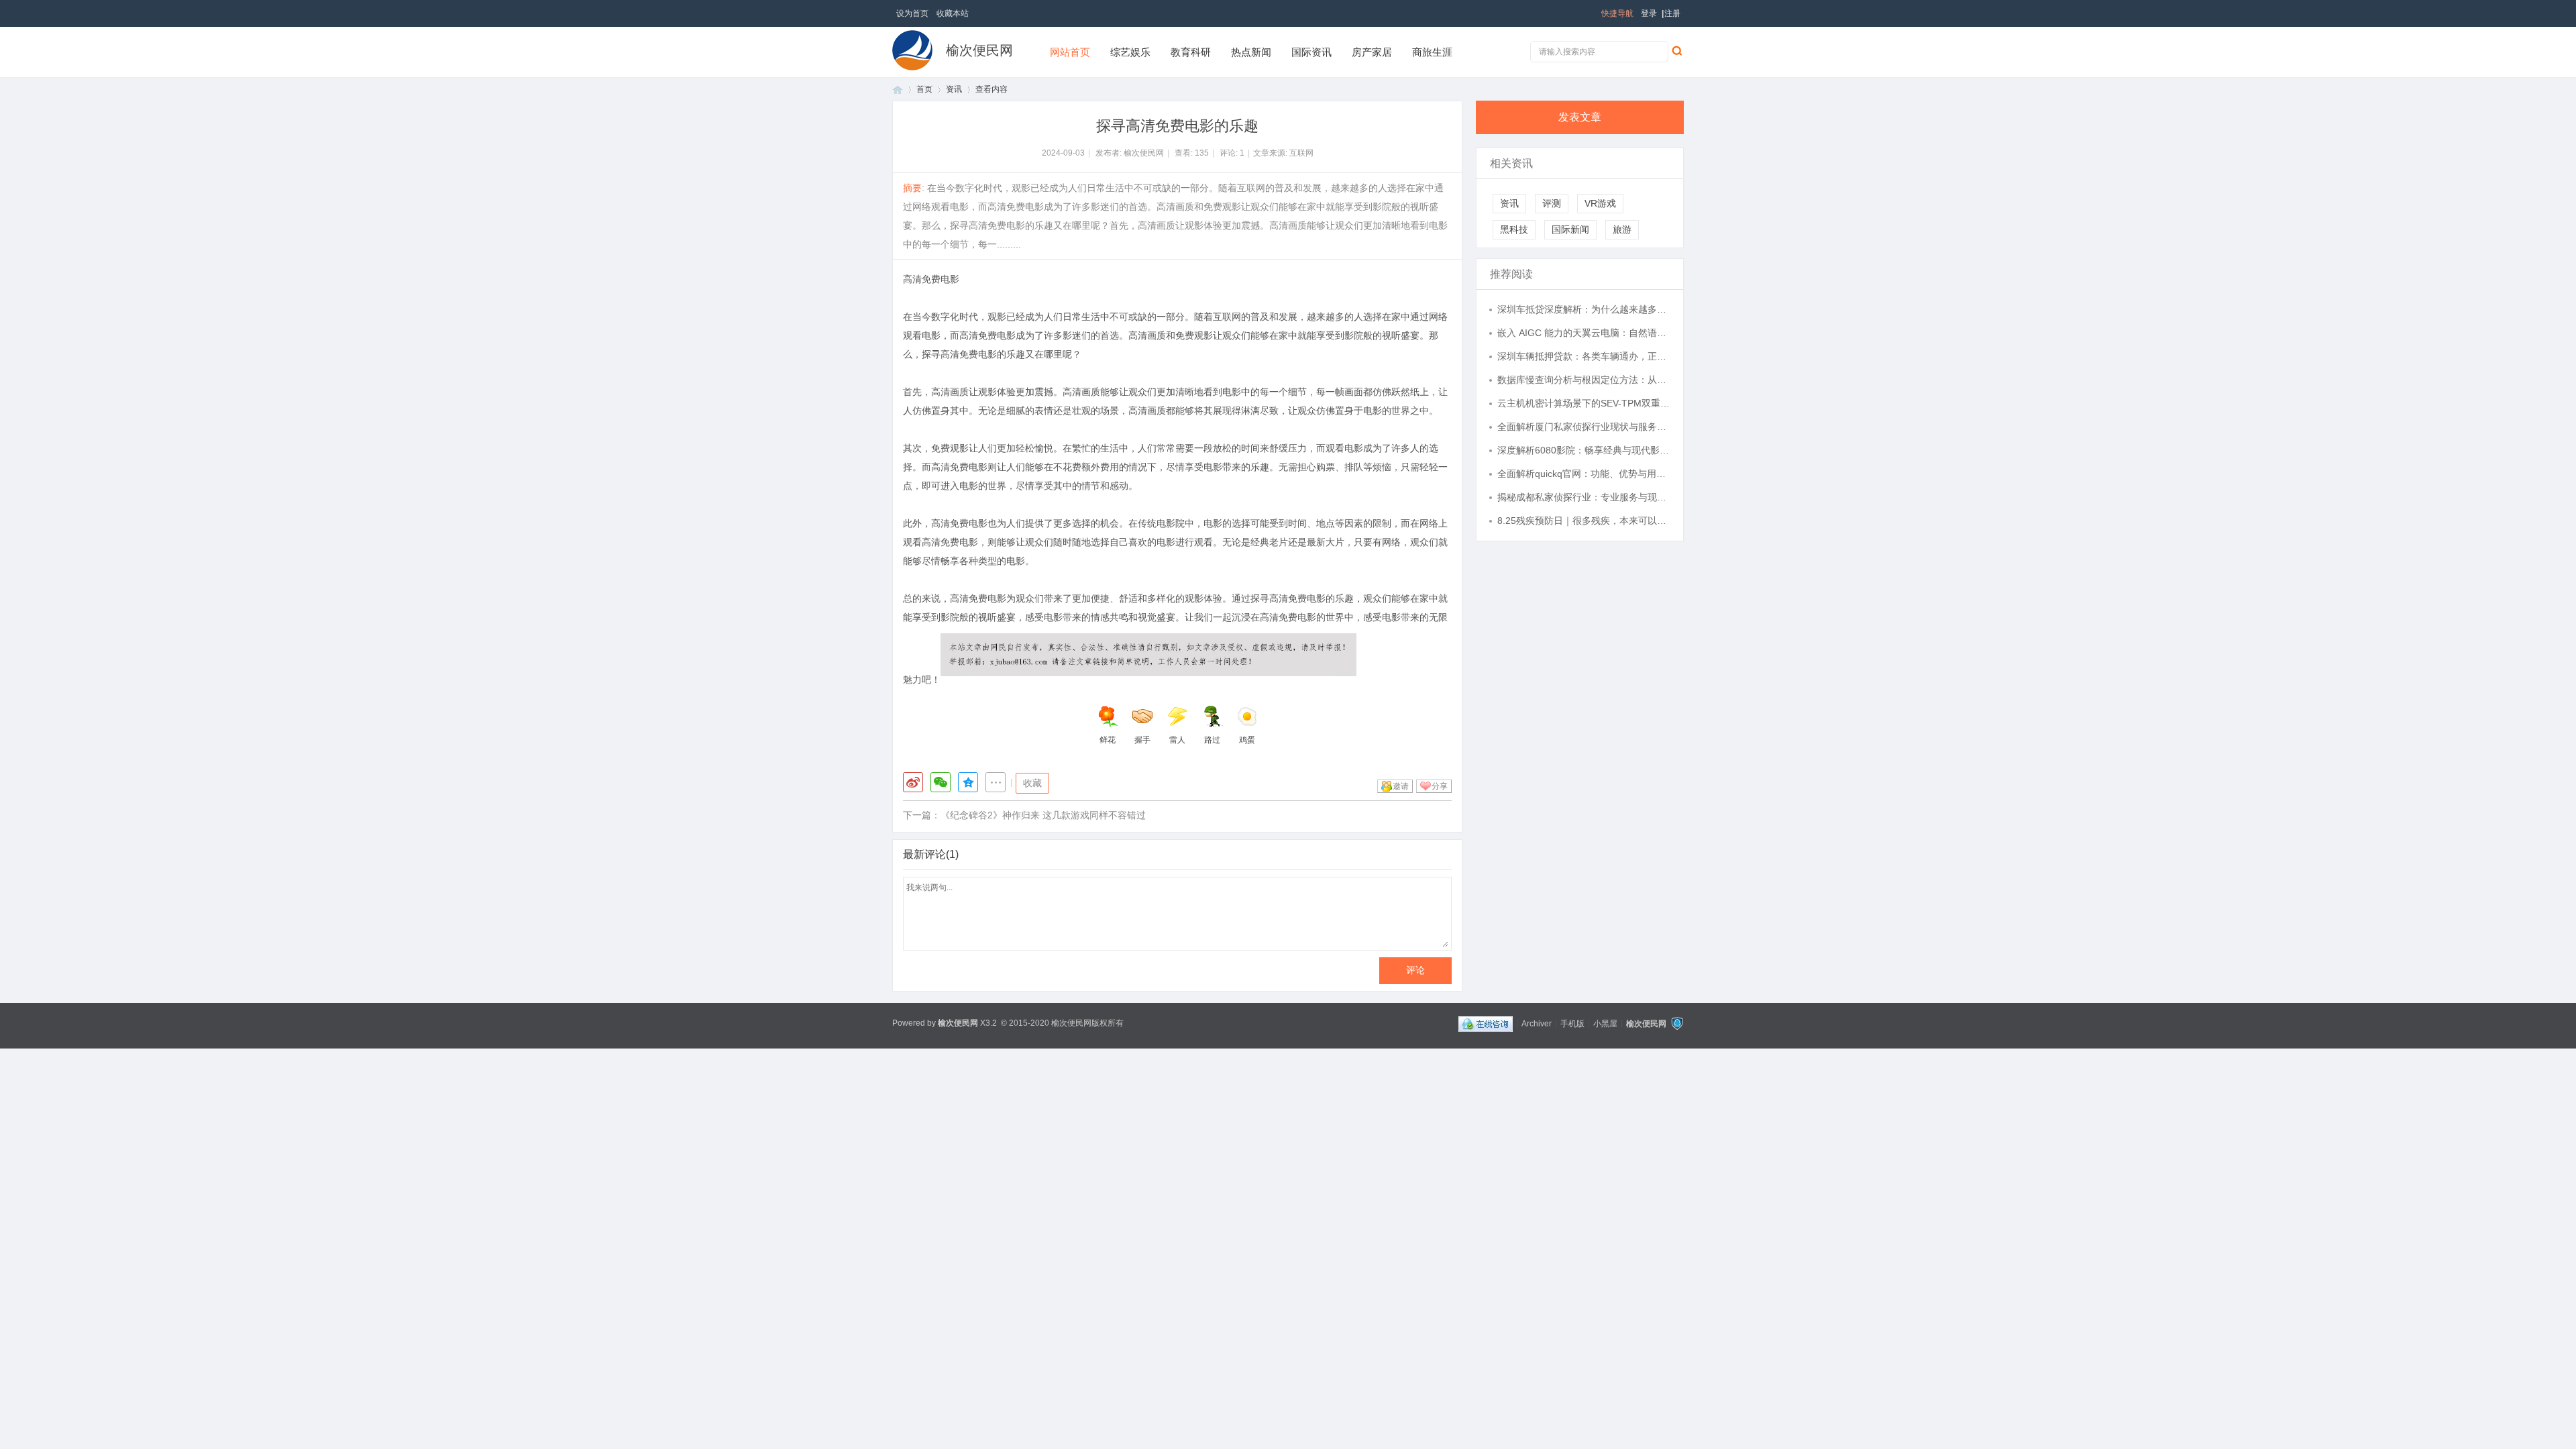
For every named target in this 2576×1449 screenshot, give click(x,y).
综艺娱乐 (1130, 52)
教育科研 (1191, 52)
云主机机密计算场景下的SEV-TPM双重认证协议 (1584, 403)
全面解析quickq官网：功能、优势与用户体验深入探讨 (1584, 474)
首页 (898, 90)
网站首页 (1070, 52)
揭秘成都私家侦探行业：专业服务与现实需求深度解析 (1584, 497)
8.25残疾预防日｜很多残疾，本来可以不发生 (1584, 521)
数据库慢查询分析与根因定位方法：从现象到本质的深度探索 (1584, 380)
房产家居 (1372, 52)
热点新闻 (1251, 52)
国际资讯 (1311, 52)
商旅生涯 (1432, 52)
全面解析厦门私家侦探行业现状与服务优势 (1584, 427)
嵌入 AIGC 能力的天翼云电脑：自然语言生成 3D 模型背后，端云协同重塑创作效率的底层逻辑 (1584, 333)
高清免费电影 (931, 279)
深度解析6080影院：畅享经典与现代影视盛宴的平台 (1584, 450)
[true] (1676, 50)
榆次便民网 (979, 50)
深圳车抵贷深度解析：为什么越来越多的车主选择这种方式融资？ (1584, 309)
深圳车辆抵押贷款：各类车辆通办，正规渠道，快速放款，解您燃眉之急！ (1584, 356)
